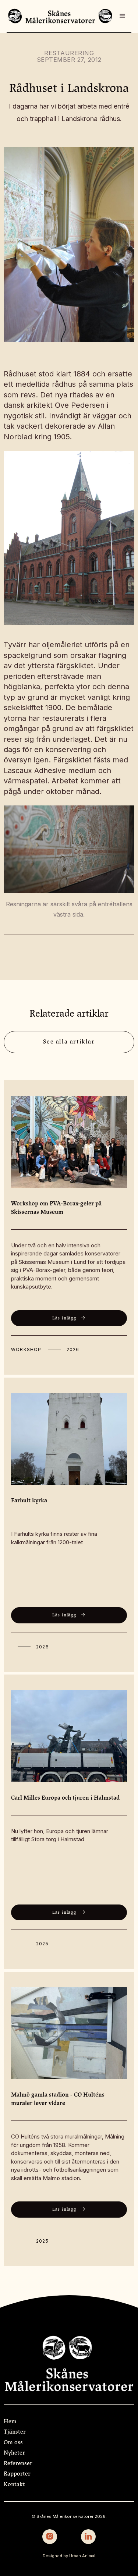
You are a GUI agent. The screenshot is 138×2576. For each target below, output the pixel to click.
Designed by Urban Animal (69, 2556)
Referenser (18, 2463)
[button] (123, 16)
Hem (10, 2421)
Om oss (13, 2442)
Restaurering (69, 53)
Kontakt (14, 2484)
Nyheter (14, 2453)
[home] (60, 16)
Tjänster (15, 2432)
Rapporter (17, 2474)
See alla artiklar (69, 1042)
